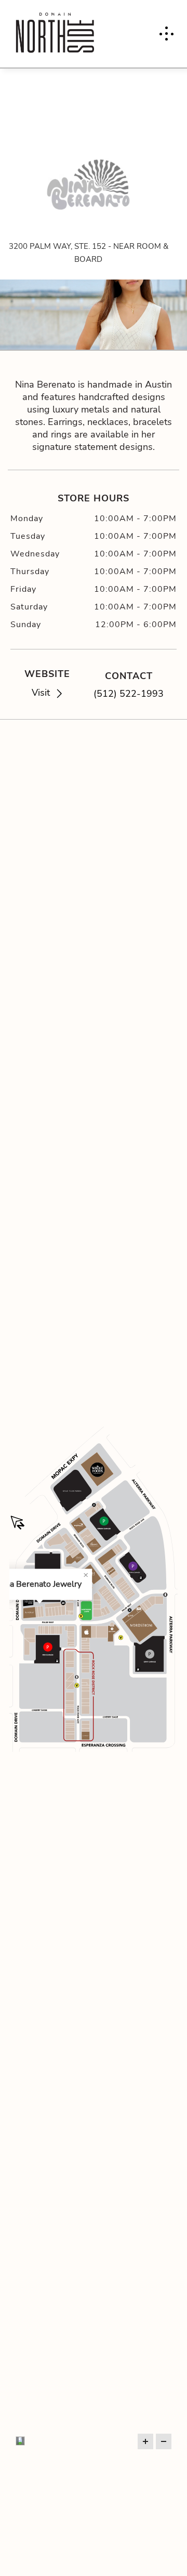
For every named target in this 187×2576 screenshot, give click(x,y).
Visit (41, 692)
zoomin (145, 2441)
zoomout (164, 2441)
